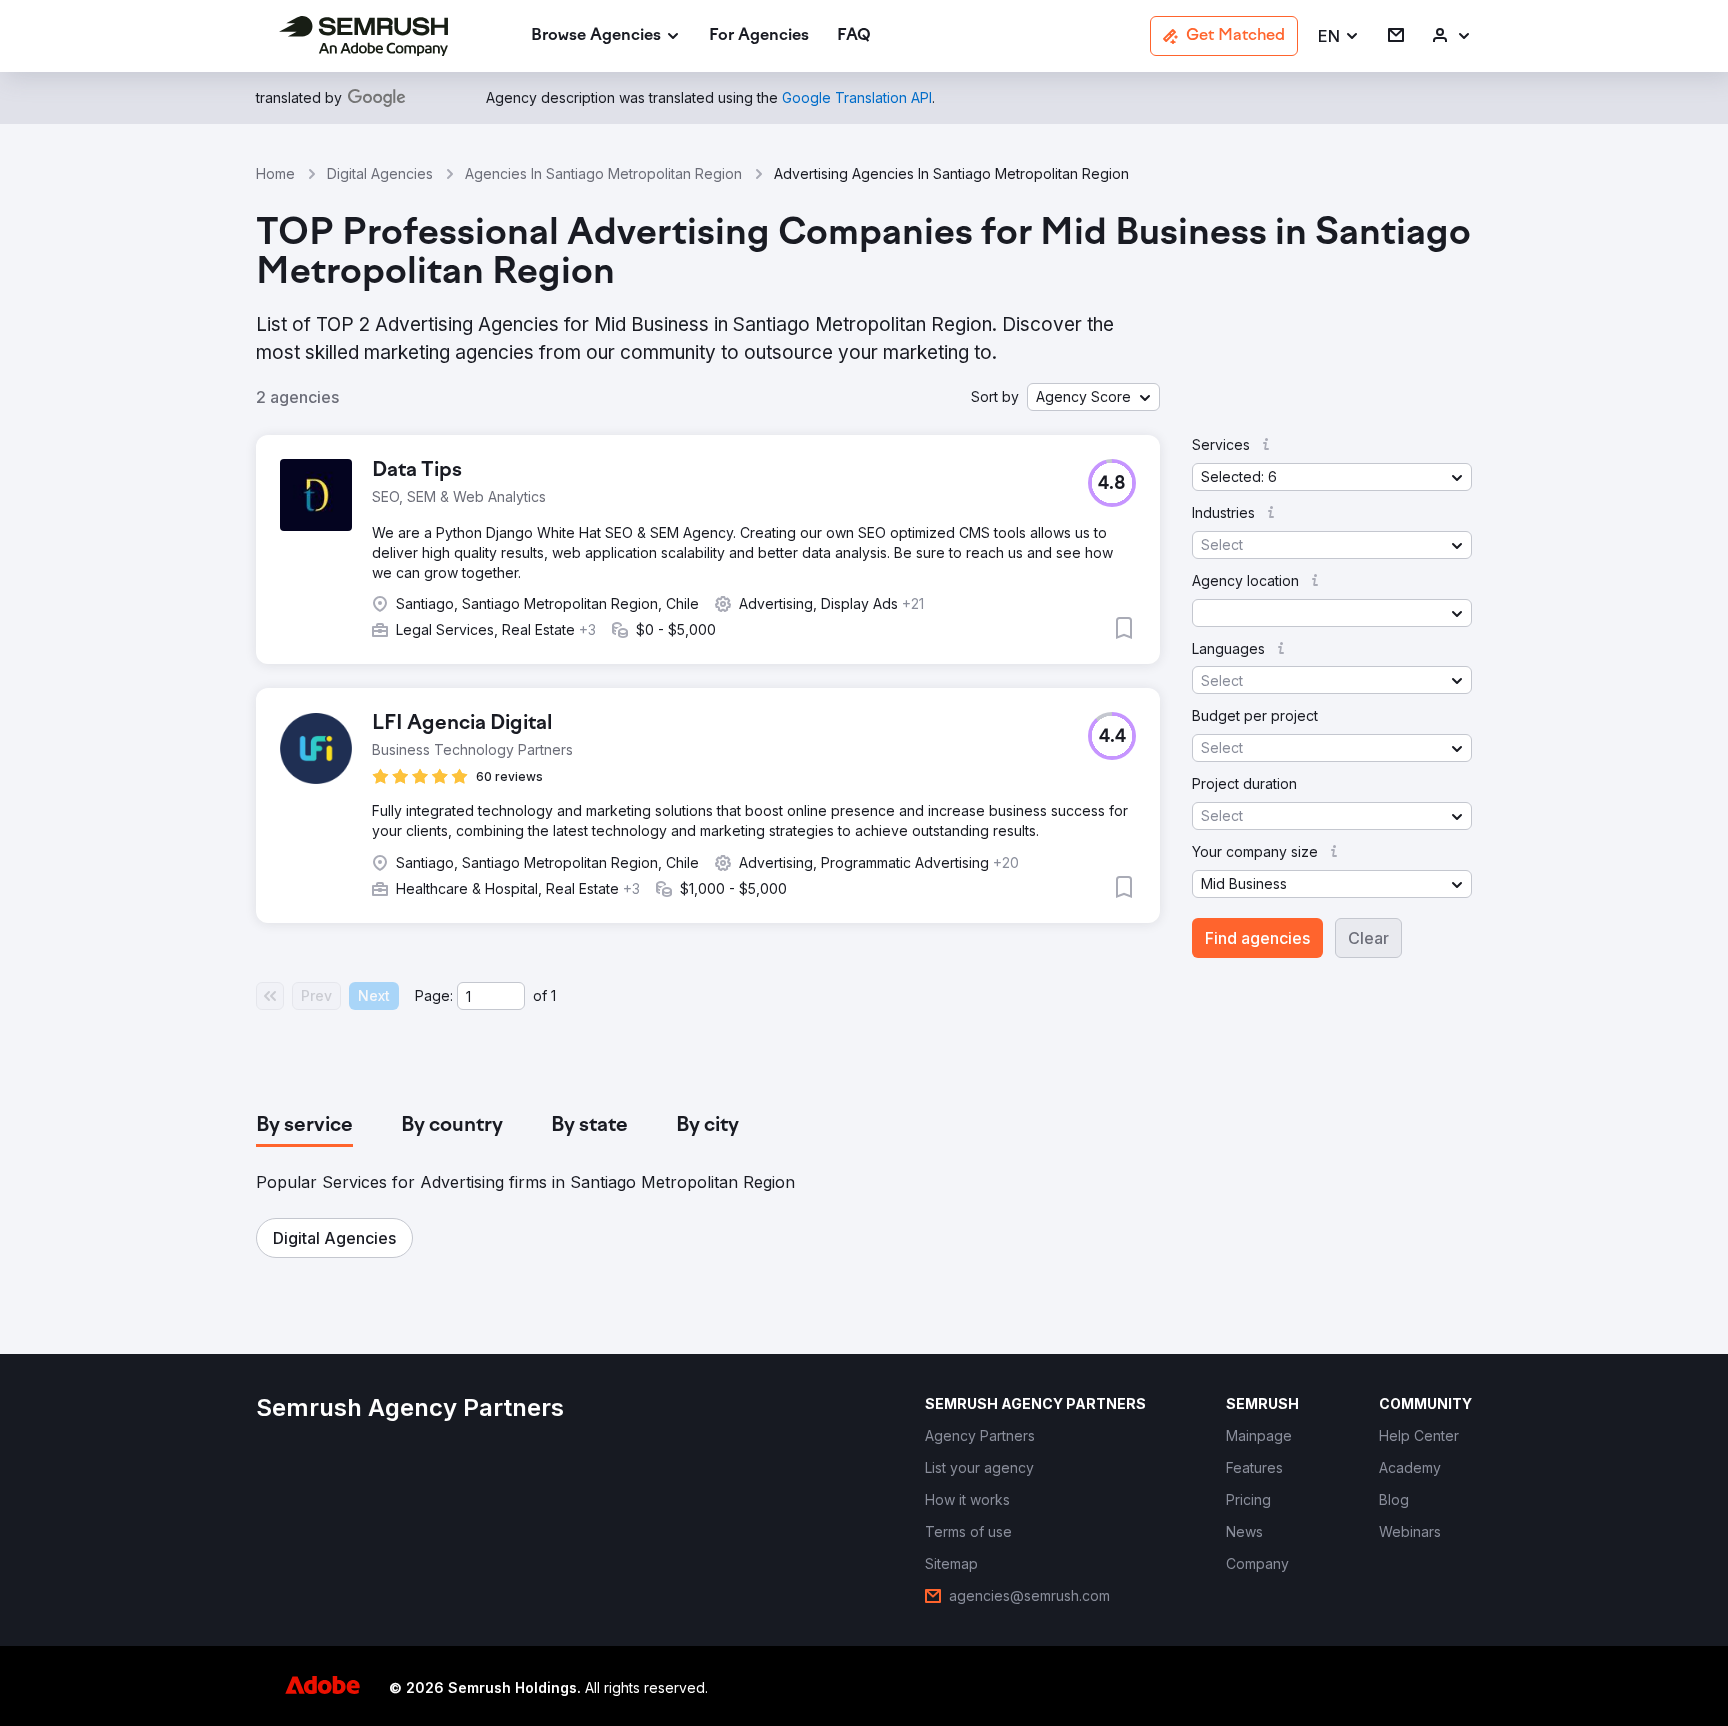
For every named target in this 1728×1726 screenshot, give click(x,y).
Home (275, 173)
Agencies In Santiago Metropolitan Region (603, 173)
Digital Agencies (380, 173)
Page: (434, 995)
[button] (1339, 36)
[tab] (304, 1126)
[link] (759, 36)
